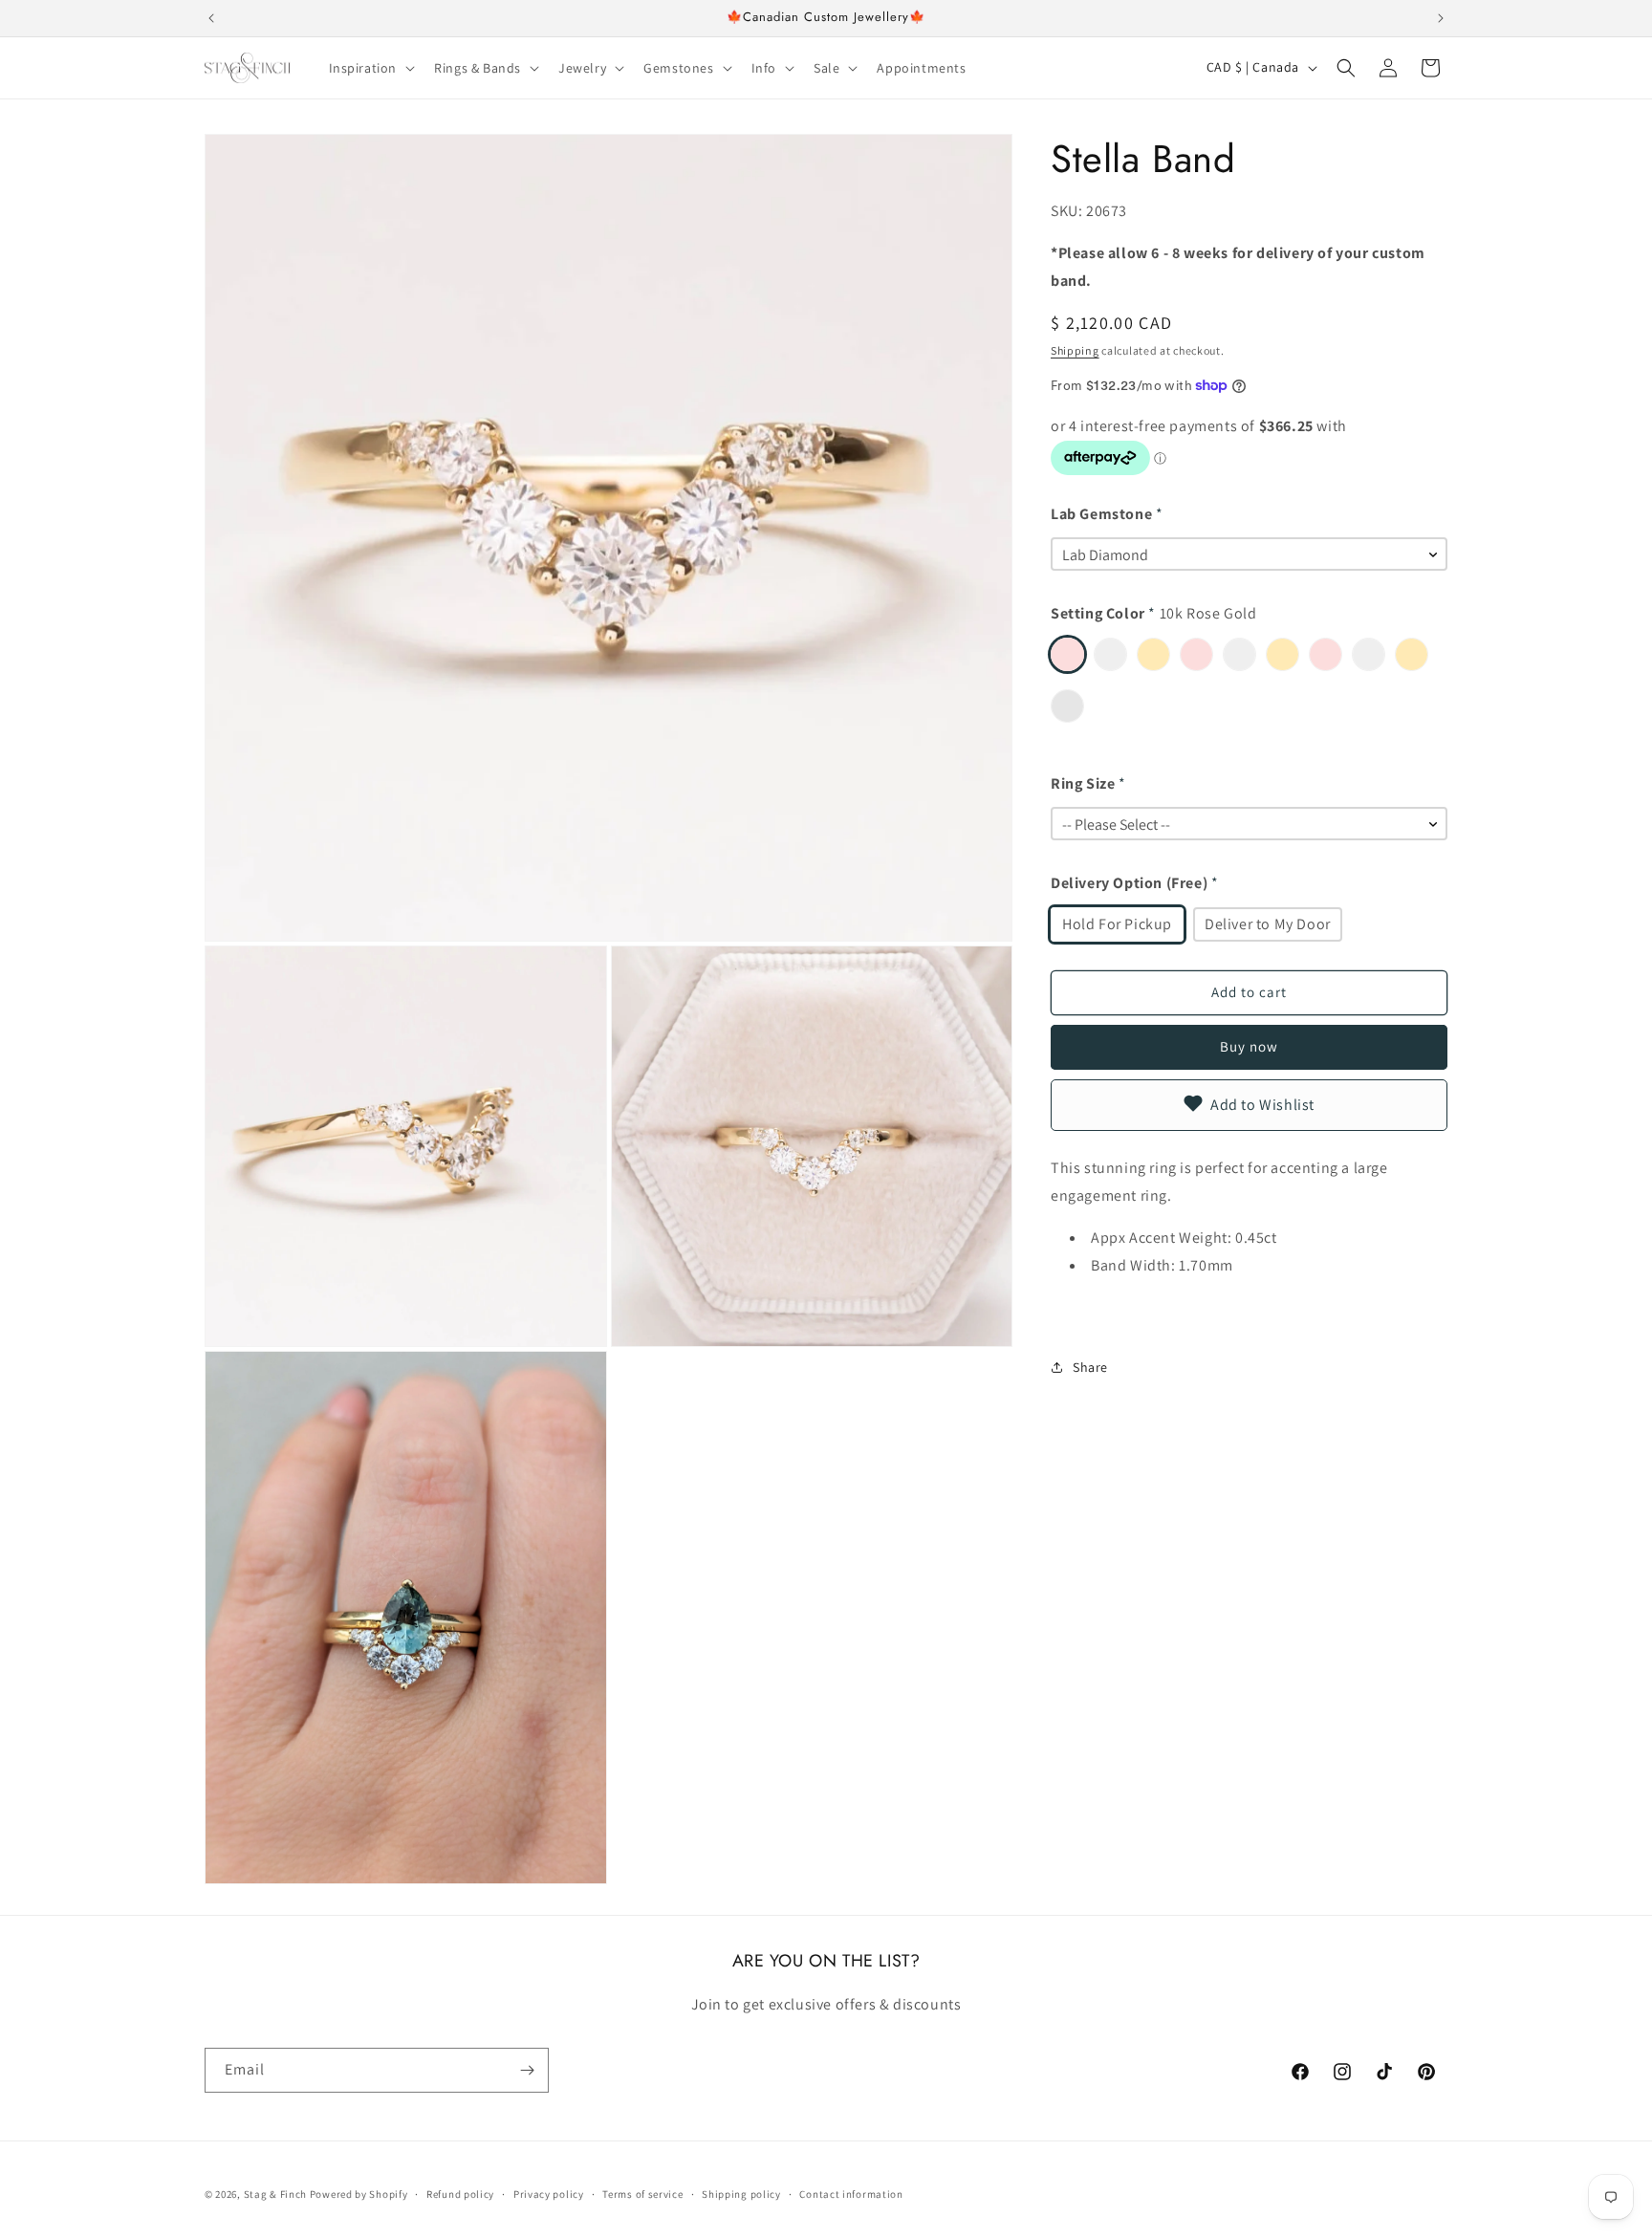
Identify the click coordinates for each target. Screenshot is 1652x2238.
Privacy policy (549, 2194)
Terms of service (642, 2194)
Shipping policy (741, 2194)
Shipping (1075, 349)
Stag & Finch (275, 2194)
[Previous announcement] (211, 18)
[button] (370, 68)
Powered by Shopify (359, 2194)
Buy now (1249, 1046)
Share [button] (1090, 1366)
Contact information (851, 2194)
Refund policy (460, 2194)
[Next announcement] (1441, 18)
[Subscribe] (527, 2070)
